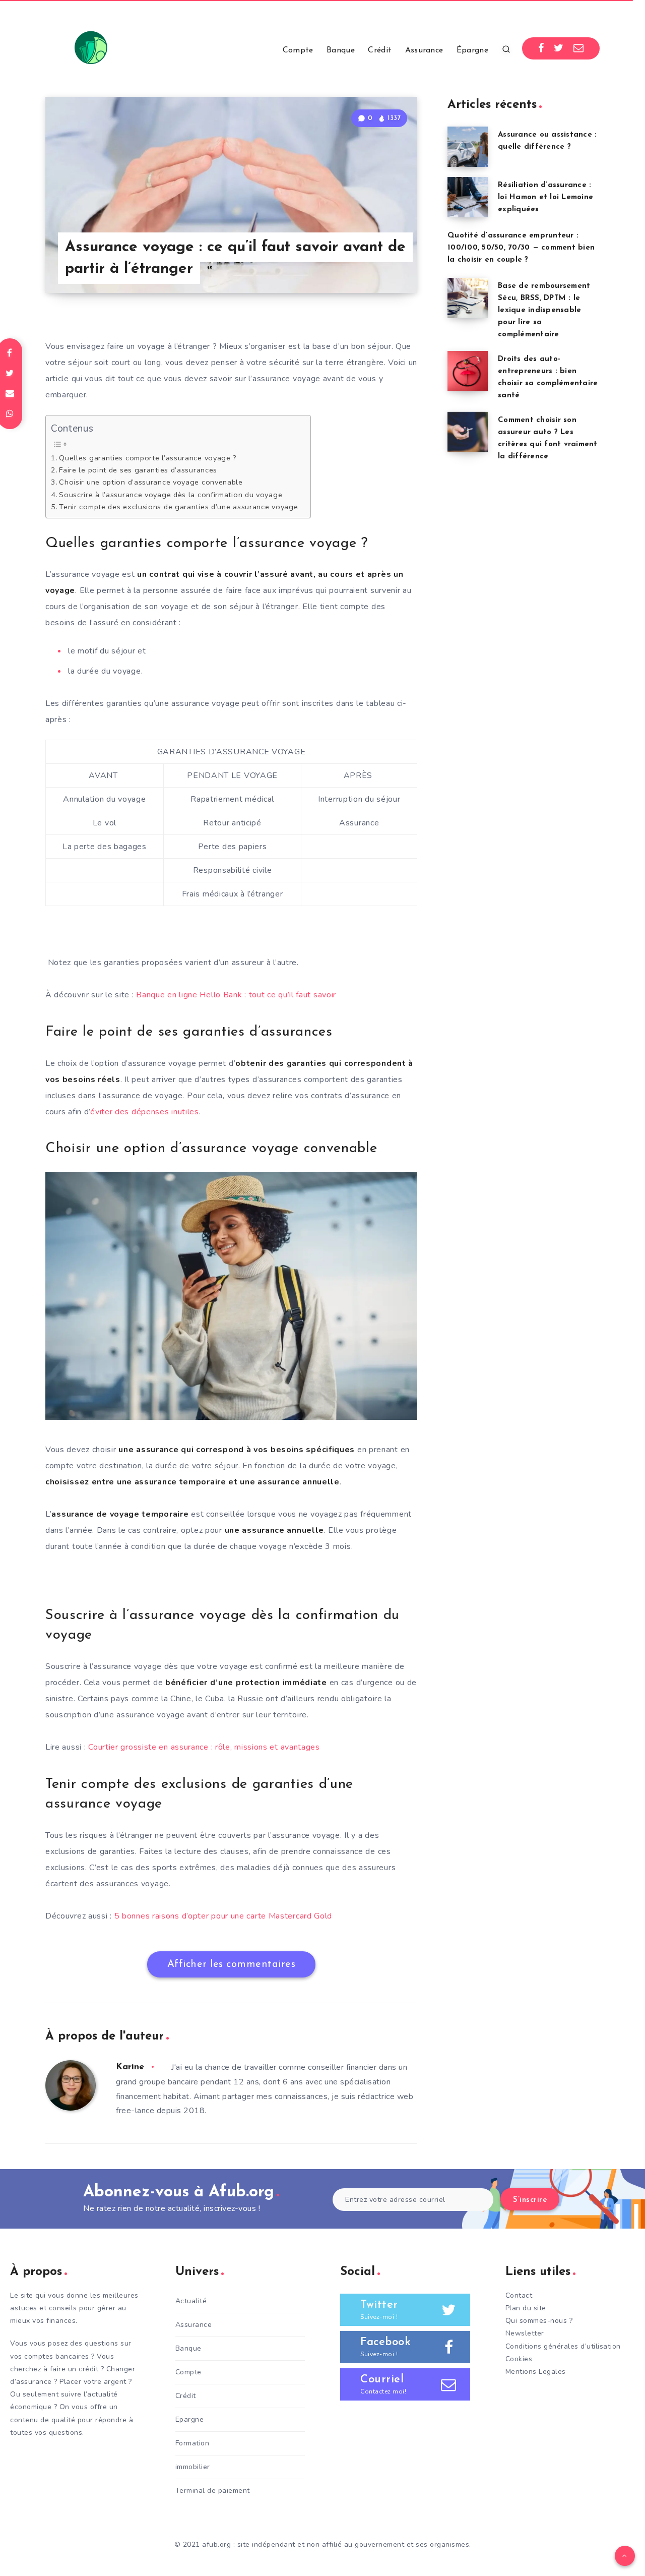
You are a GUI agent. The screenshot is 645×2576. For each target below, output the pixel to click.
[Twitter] (559, 48)
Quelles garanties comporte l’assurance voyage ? (148, 458)
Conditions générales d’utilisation (563, 2346)
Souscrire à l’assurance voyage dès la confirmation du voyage (171, 495)
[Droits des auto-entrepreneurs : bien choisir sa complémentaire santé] (468, 371)
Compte (298, 50)
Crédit (380, 50)
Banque (341, 50)
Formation (192, 2443)
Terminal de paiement (213, 2491)
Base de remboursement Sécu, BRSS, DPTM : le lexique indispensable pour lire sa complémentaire (544, 310)
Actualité (191, 2301)
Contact (519, 2295)
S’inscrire (530, 2200)
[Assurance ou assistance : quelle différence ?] (468, 147)
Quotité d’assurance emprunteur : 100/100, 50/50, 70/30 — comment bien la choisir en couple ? (521, 248)
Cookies (519, 2359)
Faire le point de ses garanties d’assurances (138, 470)
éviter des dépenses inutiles (145, 1112)
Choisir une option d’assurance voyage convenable (151, 482)
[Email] (579, 48)
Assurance (424, 50)
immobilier (193, 2467)
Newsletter (525, 2333)
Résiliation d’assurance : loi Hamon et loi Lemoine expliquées (545, 197)
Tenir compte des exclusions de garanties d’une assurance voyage (180, 507)
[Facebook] (541, 48)
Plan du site (526, 2308)
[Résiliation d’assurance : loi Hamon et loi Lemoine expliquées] (468, 197)
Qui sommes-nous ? (539, 2321)
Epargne (190, 2419)
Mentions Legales (536, 2372)
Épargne (472, 50)
